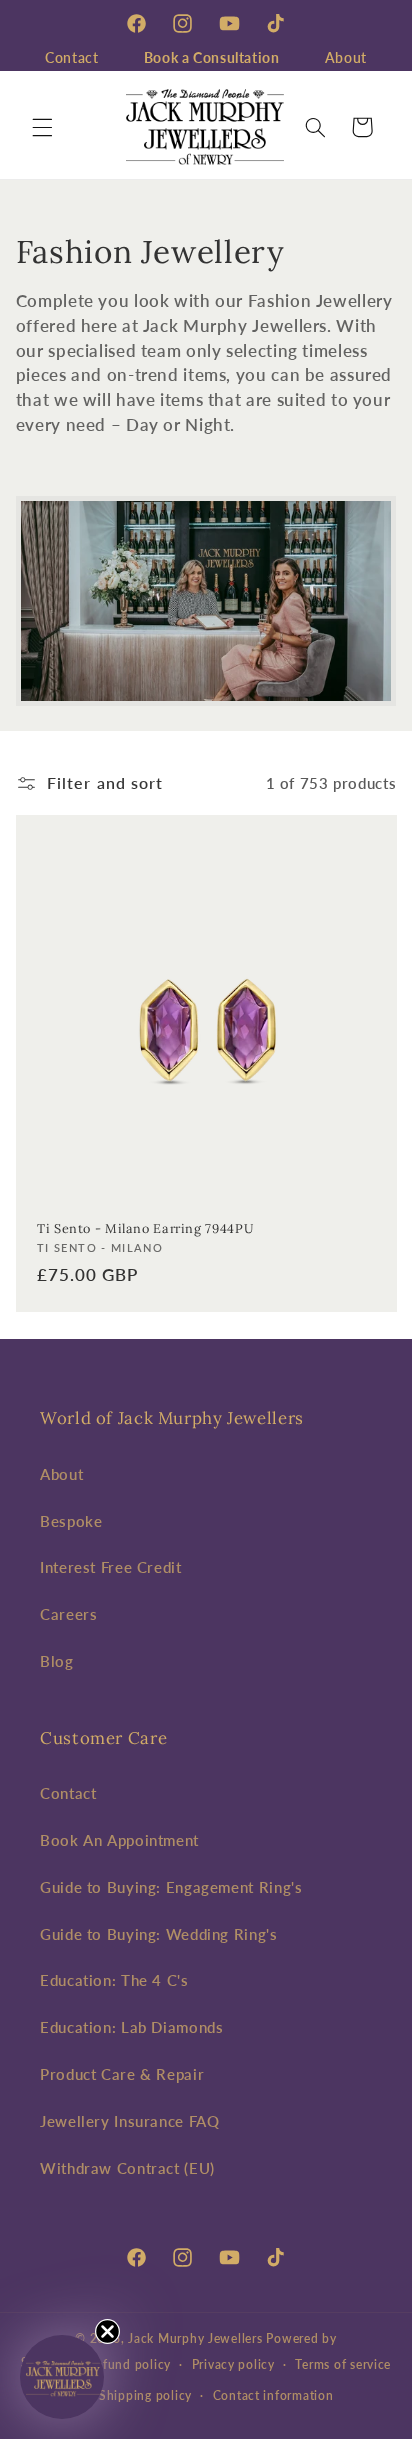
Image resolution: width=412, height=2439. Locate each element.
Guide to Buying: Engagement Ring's (171, 1887)
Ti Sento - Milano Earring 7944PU (145, 1228)
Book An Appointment (119, 1840)
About (346, 57)
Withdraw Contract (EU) (127, 2168)
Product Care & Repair (122, 2074)
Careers (68, 1614)
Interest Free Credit (111, 1567)
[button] (42, 127)
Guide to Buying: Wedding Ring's (159, 1934)
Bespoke (71, 1521)
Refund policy (130, 2364)
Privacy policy (233, 2364)
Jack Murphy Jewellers (195, 2338)
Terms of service (343, 2364)
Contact (71, 57)
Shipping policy (145, 2395)
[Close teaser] (107, 2331)
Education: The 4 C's (114, 1980)
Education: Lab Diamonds (132, 2027)
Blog (57, 1661)
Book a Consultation (212, 57)
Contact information (273, 2395)
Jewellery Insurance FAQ (130, 2121)
